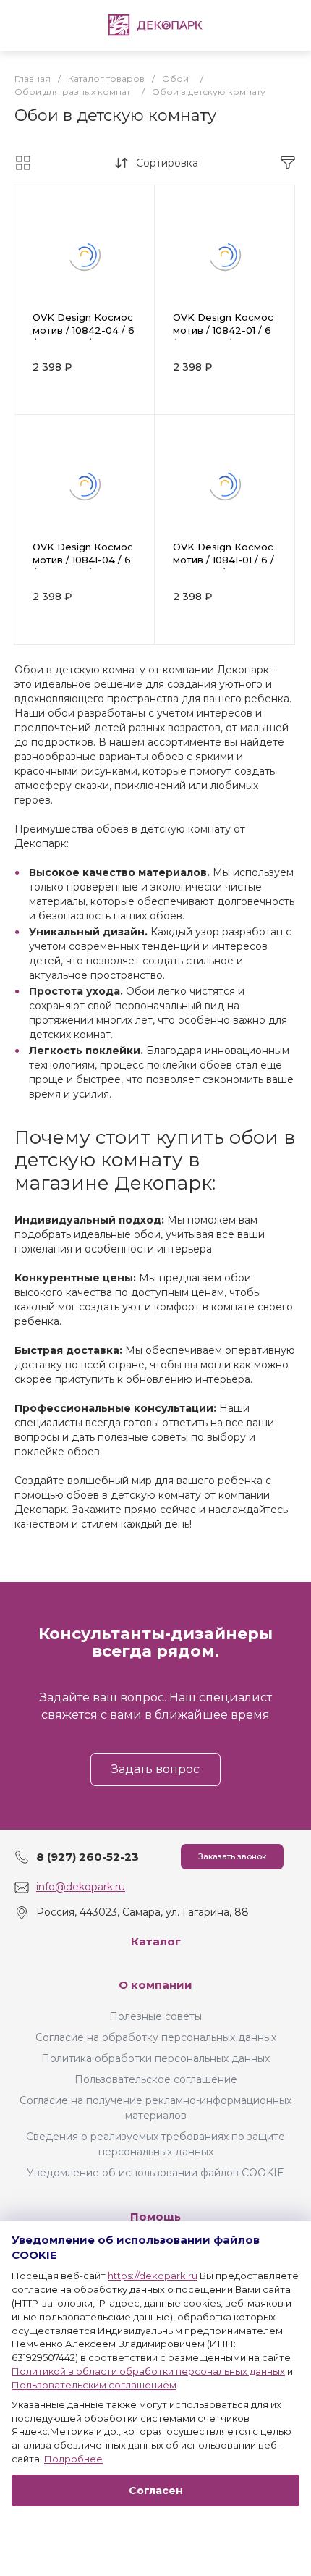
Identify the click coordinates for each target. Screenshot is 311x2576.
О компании (155, 1985)
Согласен (156, 2491)
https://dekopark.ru (153, 2276)
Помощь (155, 2217)
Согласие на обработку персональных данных (156, 2037)
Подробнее (73, 2459)
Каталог (156, 1941)
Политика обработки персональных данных (155, 2058)
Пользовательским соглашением (94, 2385)
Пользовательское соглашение (156, 2079)
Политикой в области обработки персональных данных (148, 2371)
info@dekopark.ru (81, 1887)
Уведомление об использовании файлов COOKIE (155, 2173)
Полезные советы (155, 2016)
